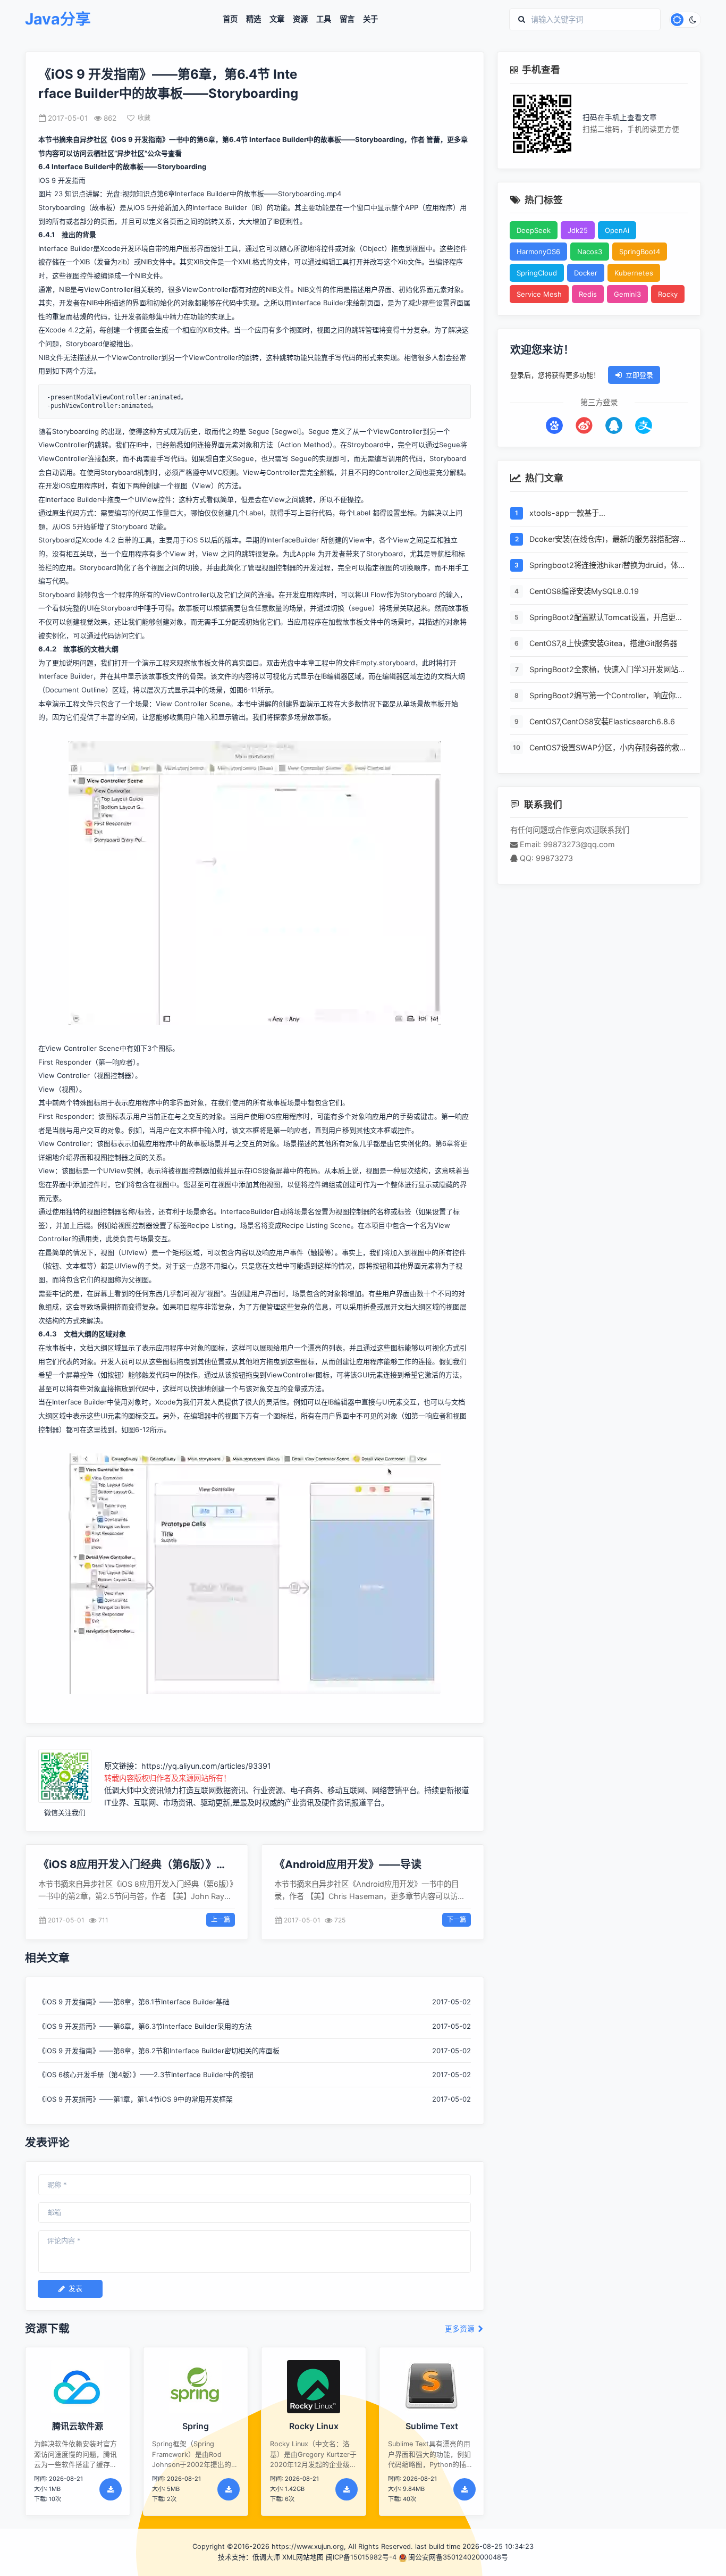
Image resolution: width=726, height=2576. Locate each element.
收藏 (144, 118)
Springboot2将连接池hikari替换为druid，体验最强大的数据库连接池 (607, 566)
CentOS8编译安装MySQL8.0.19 (584, 591)
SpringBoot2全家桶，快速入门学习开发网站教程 (607, 670)
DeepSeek (534, 230)
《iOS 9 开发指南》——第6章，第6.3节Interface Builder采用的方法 (145, 2026)
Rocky (668, 294)
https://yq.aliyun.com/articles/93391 (206, 1766)
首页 (230, 19)
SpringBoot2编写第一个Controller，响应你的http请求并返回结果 (606, 696)
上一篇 (221, 1920)
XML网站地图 (303, 2557)
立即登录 (639, 375)
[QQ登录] (614, 425)
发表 (75, 2288)
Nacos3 (590, 252)
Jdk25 (578, 230)
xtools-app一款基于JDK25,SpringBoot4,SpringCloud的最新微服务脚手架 (606, 514)
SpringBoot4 (640, 252)
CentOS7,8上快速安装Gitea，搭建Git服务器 (603, 643)
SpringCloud (537, 273)
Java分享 (58, 19)
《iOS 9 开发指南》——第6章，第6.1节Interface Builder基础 (134, 2002)
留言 (347, 19)
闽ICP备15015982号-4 (361, 2557)
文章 (277, 19)
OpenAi (617, 230)
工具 (324, 19)
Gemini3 (627, 294)
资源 (300, 19)
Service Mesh (539, 294)
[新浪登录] (584, 425)
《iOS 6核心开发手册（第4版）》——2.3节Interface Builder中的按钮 (146, 2075)
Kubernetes (634, 273)
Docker (586, 273)
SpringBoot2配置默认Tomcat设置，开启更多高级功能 (606, 618)
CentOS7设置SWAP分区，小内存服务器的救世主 (608, 748)
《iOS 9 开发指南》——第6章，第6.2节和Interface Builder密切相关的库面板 (159, 2051)
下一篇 (457, 1920)
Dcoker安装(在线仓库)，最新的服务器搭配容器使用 (608, 540)
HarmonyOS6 (538, 252)
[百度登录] (554, 425)
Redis (588, 294)
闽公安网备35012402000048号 (458, 2557)
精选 (254, 19)
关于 (370, 19)
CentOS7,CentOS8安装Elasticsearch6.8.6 (602, 721)
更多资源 (461, 2329)
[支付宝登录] (644, 425)
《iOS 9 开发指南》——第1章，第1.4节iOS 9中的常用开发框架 (136, 2099)
